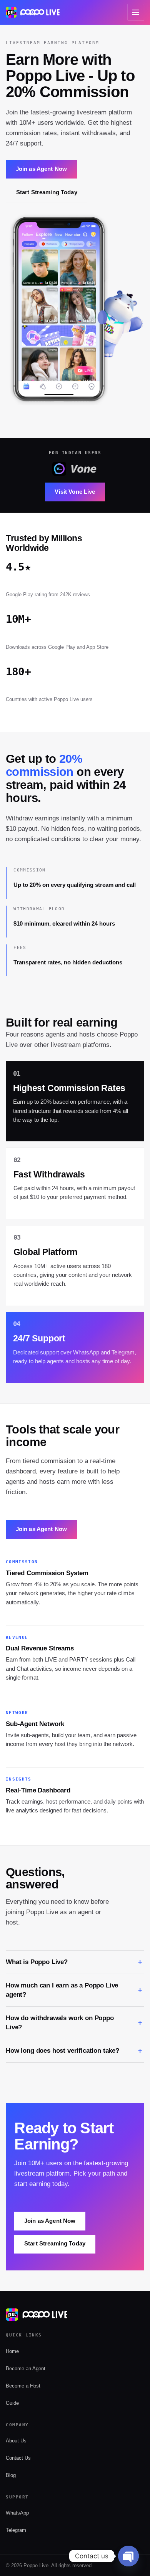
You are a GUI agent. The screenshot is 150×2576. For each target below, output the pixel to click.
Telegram (16, 2530)
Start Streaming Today (47, 192)
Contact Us (18, 2458)
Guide (12, 2403)
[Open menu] (136, 12)
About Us (16, 2441)
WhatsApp (17, 2513)
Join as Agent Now (41, 169)
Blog (11, 2475)
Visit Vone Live (75, 492)
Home (12, 2351)
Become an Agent (26, 2368)
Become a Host (23, 2386)
